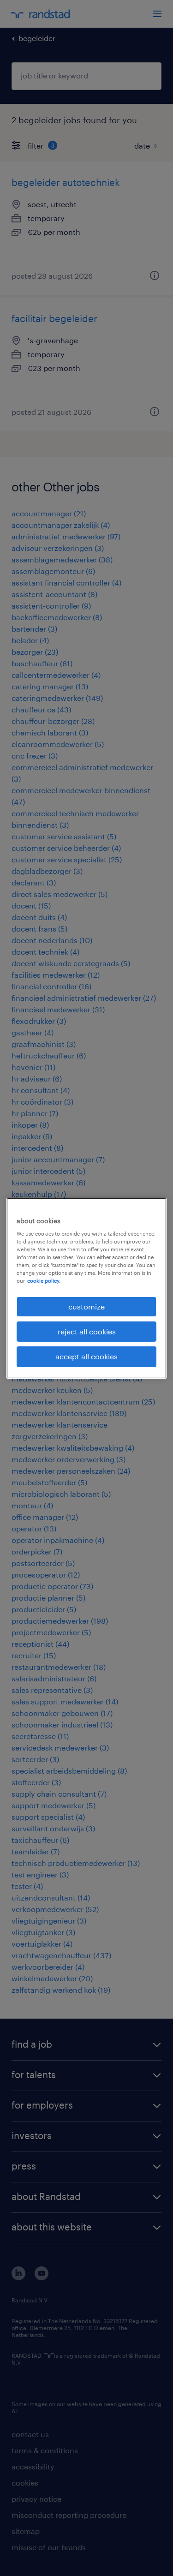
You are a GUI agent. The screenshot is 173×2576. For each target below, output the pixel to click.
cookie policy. (44, 1281)
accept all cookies (86, 1356)
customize (86, 1306)
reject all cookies (87, 1331)
